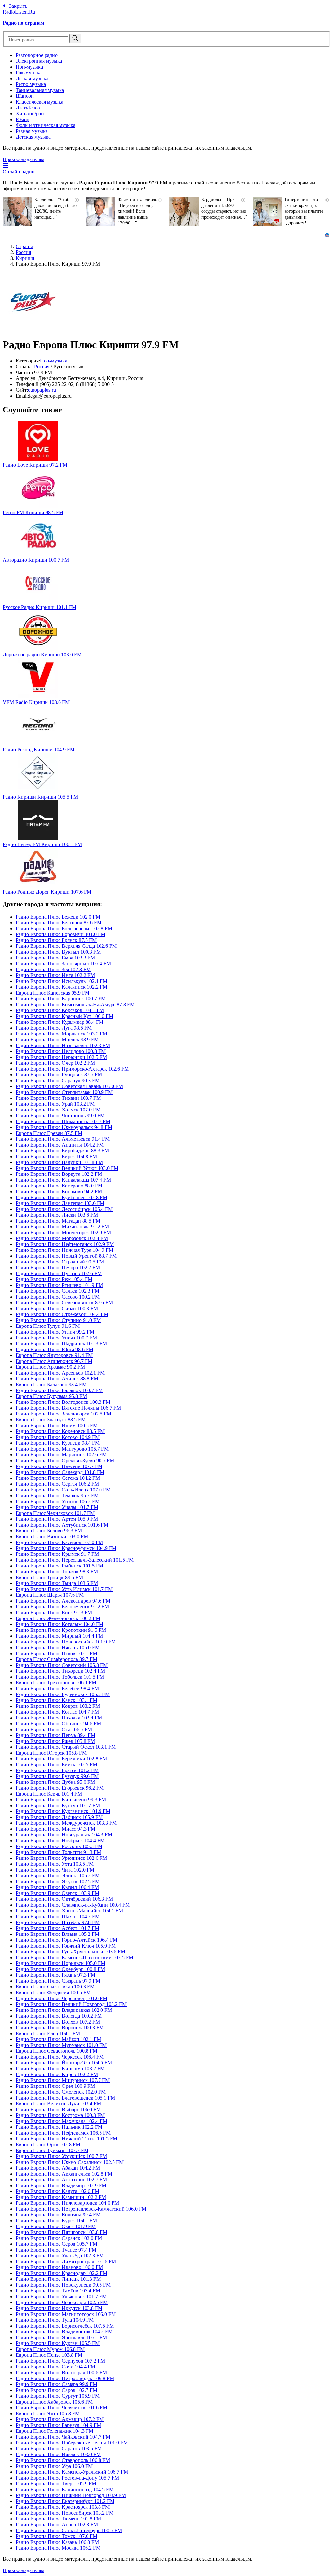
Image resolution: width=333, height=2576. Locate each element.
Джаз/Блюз (28, 108)
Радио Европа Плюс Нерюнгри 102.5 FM (61, 1057)
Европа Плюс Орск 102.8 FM (48, 2145)
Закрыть (18, 6)
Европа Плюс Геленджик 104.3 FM (54, 2431)
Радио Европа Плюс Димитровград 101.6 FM (66, 2261)
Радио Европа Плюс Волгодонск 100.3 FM (63, 1402)
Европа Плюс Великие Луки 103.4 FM (58, 2104)
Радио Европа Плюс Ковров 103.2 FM (58, 1706)
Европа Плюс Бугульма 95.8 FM (51, 1396)
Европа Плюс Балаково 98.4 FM (51, 1384)
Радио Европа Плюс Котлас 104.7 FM (57, 1712)
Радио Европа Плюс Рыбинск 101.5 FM (60, 1566)
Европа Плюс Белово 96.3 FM (49, 1531)
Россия (42, 367)
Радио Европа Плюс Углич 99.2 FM (55, 1332)
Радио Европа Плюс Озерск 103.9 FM (57, 1893)
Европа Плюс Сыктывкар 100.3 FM (55, 1987)
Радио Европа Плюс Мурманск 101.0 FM (61, 2045)
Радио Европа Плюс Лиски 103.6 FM (57, 1215)
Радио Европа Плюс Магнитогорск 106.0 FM (66, 2314)
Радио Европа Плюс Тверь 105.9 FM (56, 2484)
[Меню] (5, 166)
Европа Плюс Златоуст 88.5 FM (51, 1420)
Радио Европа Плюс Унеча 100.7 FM (56, 1338)
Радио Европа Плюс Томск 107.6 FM (56, 2536)
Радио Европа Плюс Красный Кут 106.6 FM (64, 1016)
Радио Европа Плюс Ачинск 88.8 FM (57, 1379)
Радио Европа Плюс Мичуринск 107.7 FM (63, 2080)
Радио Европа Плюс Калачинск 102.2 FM (61, 987)
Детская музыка (33, 137)
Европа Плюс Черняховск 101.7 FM (55, 1513)
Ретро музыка (31, 84)
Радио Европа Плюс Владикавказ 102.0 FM (64, 2010)
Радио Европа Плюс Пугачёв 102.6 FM (59, 1273)
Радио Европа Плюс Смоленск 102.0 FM (61, 2092)
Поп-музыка (29, 67)
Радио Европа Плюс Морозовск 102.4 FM (62, 1238)
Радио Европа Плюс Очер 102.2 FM (55, 1063)
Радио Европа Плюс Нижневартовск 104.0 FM (67, 2203)
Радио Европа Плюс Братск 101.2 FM (57, 1770)
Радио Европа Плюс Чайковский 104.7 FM (63, 2437)
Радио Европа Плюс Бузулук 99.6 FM (57, 1776)
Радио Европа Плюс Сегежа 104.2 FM (58, 1478)
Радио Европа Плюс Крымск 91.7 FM (57, 1554)
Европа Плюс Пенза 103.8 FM (49, 2355)
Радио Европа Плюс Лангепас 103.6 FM (60, 1203)
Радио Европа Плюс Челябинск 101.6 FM (61, 2408)
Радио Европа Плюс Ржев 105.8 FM (55, 1741)
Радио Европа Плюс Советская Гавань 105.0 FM (69, 1086)
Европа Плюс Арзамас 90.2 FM (50, 1367)
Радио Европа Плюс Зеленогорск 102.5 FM (63, 1414)
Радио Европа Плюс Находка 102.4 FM (59, 1718)
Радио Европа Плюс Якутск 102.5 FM (58, 1881)
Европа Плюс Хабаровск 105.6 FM (54, 2402)
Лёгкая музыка (32, 78)
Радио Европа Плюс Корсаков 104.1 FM (60, 1010)
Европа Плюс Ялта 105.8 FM (48, 2413)
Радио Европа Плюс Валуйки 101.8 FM (59, 1162)
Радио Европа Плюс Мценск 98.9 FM (57, 1040)
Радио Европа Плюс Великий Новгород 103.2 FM (71, 2004)
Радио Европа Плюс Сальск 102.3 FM (57, 1291)
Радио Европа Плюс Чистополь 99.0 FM (60, 1116)
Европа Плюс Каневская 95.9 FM (53, 993)
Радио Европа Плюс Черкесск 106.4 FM (60, 2057)
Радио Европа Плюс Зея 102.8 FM (53, 969)
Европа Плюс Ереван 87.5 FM (49, 1133)
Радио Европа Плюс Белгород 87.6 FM (59, 923)
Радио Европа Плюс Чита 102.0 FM (55, 1870)
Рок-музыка (29, 73)
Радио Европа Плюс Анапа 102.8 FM (57, 2525)
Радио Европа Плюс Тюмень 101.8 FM (58, 2519)
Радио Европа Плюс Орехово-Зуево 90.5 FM (65, 1460)
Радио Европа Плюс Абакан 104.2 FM (58, 2168)
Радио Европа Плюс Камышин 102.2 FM (61, 2197)
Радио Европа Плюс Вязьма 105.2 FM (57, 1934)
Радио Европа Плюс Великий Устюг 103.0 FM (67, 1168)
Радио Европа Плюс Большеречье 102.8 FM (64, 928)
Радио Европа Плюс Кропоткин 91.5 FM (61, 1630)
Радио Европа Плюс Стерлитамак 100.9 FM (64, 1092)
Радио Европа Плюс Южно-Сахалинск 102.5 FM (70, 2162)
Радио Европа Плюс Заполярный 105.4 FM (63, 964)
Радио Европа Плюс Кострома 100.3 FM (60, 2115)
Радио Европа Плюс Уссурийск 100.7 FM (61, 2156)
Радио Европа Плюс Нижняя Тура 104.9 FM (64, 1250)
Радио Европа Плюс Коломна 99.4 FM (58, 2215)
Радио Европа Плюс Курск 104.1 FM (56, 2221)
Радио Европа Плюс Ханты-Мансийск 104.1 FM (69, 1911)
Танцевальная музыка (40, 90)
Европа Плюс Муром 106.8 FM (50, 2349)
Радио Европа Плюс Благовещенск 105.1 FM (65, 2098)
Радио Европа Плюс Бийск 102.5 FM (56, 1764)
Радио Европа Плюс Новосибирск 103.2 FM (65, 2513)
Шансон (25, 96)
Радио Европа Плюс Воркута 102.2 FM (59, 1174)
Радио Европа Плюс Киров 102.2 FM (57, 2074)
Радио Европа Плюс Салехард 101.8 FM (60, 1472)
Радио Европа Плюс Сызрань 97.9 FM (58, 1981)
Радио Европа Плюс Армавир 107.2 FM (60, 2419)
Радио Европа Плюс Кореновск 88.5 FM (60, 1431)
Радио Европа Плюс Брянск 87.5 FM (56, 940)
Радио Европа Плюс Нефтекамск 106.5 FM (63, 2133)
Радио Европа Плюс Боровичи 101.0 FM (60, 934)
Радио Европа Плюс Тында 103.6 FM (57, 1583)
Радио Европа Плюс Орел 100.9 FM (55, 2086)
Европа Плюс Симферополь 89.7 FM (56, 1659)
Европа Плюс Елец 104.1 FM (48, 2033)
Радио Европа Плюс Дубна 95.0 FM (55, 1782)
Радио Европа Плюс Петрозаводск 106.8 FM (65, 2378)
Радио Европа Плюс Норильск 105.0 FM (60, 1963)
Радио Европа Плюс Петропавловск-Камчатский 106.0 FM (81, 2209)
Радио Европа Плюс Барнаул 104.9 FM (58, 2425)
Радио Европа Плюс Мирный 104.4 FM (59, 1636)
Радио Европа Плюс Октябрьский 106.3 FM (64, 1899)
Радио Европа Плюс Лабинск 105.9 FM (59, 1817)
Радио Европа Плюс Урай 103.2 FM (55, 1104)
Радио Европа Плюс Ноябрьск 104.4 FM (60, 1840)
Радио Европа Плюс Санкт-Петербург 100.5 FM (69, 2530)
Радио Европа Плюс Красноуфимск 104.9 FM (66, 1548)
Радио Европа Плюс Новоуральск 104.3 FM (64, 1835)
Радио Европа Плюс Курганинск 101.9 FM (63, 1811)
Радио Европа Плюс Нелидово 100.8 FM (61, 1051)
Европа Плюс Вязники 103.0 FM (52, 1536)
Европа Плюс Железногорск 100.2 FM (58, 1618)
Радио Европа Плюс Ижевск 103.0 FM (58, 2454)
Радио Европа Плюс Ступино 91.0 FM (58, 1320)
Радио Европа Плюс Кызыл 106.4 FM (57, 1887)
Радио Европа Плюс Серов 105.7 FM (56, 2244)
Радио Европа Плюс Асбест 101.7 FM (57, 1928)
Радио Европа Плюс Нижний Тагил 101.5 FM (67, 2139)
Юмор (22, 119)
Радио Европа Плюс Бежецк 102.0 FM (58, 917)
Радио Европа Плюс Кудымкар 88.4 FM (60, 1022)
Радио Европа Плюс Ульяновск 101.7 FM (61, 2297)
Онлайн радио (19, 172)
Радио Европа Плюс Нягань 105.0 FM (58, 1648)
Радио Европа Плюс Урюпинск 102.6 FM (61, 1858)
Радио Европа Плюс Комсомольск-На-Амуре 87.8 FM (75, 1004)
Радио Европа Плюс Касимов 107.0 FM (59, 1542)
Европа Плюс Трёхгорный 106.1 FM (56, 1683)
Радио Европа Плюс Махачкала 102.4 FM (61, 2121)
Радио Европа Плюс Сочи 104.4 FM (55, 2367)
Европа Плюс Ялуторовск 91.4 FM (54, 1355)
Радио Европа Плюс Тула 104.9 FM (55, 2320)
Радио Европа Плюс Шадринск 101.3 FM (61, 1344)
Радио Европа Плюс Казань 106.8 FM (57, 2542)
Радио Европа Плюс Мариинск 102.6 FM (61, 1455)
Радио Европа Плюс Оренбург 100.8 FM (60, 1969)
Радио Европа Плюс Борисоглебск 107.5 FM (65, 2326)
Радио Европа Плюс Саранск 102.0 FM (59, 2238)
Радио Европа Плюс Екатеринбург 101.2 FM (65, 2501)
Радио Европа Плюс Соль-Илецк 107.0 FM (63, 1490)
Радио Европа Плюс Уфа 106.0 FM (54, 2466)
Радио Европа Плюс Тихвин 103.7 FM (58, 1098)
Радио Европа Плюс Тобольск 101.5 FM (60, 1677)
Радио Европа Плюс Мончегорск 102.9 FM (63, 1232)
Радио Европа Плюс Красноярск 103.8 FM (63, 2507)
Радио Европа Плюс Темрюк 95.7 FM (57, 1496)
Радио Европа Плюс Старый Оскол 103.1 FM (66, 1747)
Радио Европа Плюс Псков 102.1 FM (56, 1653)
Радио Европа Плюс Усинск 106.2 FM (58, 1501)
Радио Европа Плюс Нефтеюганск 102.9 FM (65, 1244)
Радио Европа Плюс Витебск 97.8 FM (58, 1922)
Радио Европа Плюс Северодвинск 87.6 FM (64, 1303)
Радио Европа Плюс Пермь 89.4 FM (55, 1735)
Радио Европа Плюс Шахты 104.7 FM (58, 1916)
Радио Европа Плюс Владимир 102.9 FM (61, 2185)
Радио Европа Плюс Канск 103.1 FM (56, 1700)
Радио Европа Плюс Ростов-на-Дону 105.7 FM (67, 2478)
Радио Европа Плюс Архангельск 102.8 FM (64, 2174)
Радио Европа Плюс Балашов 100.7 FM (59, 1390)
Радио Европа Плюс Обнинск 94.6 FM (58, 1724)
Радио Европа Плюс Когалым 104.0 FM (60, 1624)
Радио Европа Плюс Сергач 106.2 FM (57, 1484)
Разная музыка (32, 131)
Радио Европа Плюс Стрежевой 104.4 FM (62, 1314)
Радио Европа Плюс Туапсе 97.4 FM (56, 2250)
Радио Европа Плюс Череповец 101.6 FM (61, 1998)
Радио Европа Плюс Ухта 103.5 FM (55, 1864)
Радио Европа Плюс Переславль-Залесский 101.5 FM (75, 1560)
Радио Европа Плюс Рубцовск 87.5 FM (59, 1075)
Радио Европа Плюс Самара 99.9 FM (56, 2384)
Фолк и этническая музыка (46, 125)
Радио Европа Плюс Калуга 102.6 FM (57, 2191)
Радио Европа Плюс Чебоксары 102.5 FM (62, 2302)
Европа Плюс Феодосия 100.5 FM (53, 1992)
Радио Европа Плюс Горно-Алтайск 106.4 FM (67, 1940)
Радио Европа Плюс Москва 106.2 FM (58, 2548)
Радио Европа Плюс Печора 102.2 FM (58, 1268)
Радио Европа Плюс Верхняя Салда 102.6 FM (66, 946)
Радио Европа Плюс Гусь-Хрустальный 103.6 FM (70, 1952)
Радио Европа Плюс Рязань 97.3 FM (55, 1975)
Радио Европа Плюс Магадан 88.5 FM (58, 1221)
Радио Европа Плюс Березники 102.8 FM (61, 1759)
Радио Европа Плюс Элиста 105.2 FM (58, 1876)
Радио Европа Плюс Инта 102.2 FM (55, 975)
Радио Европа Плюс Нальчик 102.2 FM (59, 2127)
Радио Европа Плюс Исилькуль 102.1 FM (61, 981)
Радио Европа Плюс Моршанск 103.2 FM (61, 1034)
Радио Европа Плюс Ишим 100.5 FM (57, 1425)
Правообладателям (23, 159)
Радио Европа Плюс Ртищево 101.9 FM (59, 1285)
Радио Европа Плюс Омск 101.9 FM (56, 2226)
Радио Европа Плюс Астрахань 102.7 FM (61, 2180)
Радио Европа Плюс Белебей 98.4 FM (57, 1688)
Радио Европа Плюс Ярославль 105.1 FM (61, 2337)
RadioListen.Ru (19, 12)
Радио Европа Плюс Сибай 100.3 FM (57, 1308)
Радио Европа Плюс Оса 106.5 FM (54, 1729)
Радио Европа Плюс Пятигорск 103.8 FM (61, 2232)
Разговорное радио (37, 55)
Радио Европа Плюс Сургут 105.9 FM (58, 2396)
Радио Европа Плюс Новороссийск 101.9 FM (66, 1642)
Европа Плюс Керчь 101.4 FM (49, 1794)
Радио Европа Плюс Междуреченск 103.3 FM (66, 1823)
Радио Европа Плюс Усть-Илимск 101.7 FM (64, 1589)
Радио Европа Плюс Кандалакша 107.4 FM (63, 1180)
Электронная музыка (39, 61)
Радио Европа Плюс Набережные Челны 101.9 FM (72, 2443)
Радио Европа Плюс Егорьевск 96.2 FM (60, 1788)
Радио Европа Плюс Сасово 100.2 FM (58, 1297)
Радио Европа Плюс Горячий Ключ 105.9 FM (66, 1946)
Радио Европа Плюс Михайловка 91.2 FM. (63, 1227)
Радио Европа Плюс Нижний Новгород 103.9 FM (71, 2495)
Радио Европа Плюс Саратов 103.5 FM (59, 2449)
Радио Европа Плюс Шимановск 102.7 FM (63, 1121)
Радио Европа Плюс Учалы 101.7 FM (57, 1507)
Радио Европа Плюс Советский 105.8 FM (62, 1665)
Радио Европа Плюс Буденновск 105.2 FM (63, 1694)
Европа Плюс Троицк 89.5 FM (49, 1577)
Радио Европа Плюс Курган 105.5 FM (58, 2343)
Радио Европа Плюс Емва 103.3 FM (55, 958)
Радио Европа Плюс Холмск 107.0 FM (58, 1110)
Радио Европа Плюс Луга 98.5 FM (54, 1028)
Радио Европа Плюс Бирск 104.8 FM (56, 1156)
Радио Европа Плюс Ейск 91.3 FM (54, 1612)
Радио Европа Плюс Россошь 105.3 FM (59, 1846)
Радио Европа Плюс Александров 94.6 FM (63, 1601)
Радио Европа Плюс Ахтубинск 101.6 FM (62, 1525)
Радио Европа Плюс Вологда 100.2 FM (59, 2016)
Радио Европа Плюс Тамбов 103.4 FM (58, 2291)
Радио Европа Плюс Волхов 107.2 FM (58, 2022)
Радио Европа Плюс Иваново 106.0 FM (59, 2267)
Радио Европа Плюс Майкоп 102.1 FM (58, 2039)
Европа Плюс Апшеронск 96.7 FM (54, 1361)
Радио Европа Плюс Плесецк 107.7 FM (59, 1466)
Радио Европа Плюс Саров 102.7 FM (56, 2390)
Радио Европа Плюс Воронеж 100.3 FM (60, 2028)
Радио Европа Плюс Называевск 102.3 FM (63, 1045)
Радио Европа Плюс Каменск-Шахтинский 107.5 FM (74, 1957)
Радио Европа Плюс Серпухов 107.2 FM (60, 2361)
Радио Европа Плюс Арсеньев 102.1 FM (60, 1373)
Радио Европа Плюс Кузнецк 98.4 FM (58, 1443)
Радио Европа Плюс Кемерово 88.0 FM (59, 1186)
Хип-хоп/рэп (30, 114)
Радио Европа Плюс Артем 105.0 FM (57, 1519)
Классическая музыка (40, 102)
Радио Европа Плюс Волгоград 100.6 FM (61, 2373)
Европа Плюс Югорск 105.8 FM (51, 1753)
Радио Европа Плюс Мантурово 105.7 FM (62, 1449)
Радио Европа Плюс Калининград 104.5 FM (65, 2489)
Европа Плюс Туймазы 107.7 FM (52, 2150)
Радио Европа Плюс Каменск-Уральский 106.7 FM (72, 2472)
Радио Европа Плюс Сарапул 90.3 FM (58, 1080)
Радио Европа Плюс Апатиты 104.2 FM (60, 1145)
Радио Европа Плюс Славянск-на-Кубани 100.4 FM (73, 1905)
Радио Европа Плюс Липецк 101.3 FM (58, 2279)
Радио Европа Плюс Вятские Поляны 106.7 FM (68, 1408)
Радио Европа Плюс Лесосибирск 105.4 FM (64, 1209)
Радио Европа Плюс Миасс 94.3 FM (55, 1829)
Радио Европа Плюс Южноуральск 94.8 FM (64, 1127)
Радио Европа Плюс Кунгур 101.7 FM (58, 1805)
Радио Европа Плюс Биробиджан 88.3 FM (62, 1151)
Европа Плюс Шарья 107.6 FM (50, 1595)
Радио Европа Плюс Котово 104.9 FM (58, 1437)
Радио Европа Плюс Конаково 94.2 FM (59, 1192)
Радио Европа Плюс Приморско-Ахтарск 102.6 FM (72, 1069)
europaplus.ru (42, 390)
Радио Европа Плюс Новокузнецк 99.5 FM (63, 2285)
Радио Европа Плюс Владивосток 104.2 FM (64, 2332)
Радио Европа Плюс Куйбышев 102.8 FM (61, 1197)
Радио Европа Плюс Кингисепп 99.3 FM (61, 1800)
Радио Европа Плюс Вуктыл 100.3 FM (58, 952)
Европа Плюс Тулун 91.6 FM (48, 1326)
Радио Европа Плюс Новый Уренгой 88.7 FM (66, 1256)
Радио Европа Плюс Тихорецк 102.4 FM (60, 1671)
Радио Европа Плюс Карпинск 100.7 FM (61, 999)
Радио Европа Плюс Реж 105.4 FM (54, 1279)
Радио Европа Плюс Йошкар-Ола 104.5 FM (64, 2063)
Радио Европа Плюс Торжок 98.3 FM (57, 1572)
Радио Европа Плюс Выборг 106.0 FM (58, 2109)
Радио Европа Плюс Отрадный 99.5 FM (60, 1262)
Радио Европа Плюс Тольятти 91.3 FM (58, 1852)
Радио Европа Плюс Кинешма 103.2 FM (60, 2068)
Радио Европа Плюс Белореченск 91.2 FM (62, 1607)
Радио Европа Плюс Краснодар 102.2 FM (61, 2273)
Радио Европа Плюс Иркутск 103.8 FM (59, 2308)
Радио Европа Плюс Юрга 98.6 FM (54, 1349)
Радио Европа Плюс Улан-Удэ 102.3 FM (60, 2256)
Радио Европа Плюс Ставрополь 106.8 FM (63, 2460)
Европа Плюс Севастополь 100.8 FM (56, 2051)
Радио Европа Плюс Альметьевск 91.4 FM (63, 1139)
